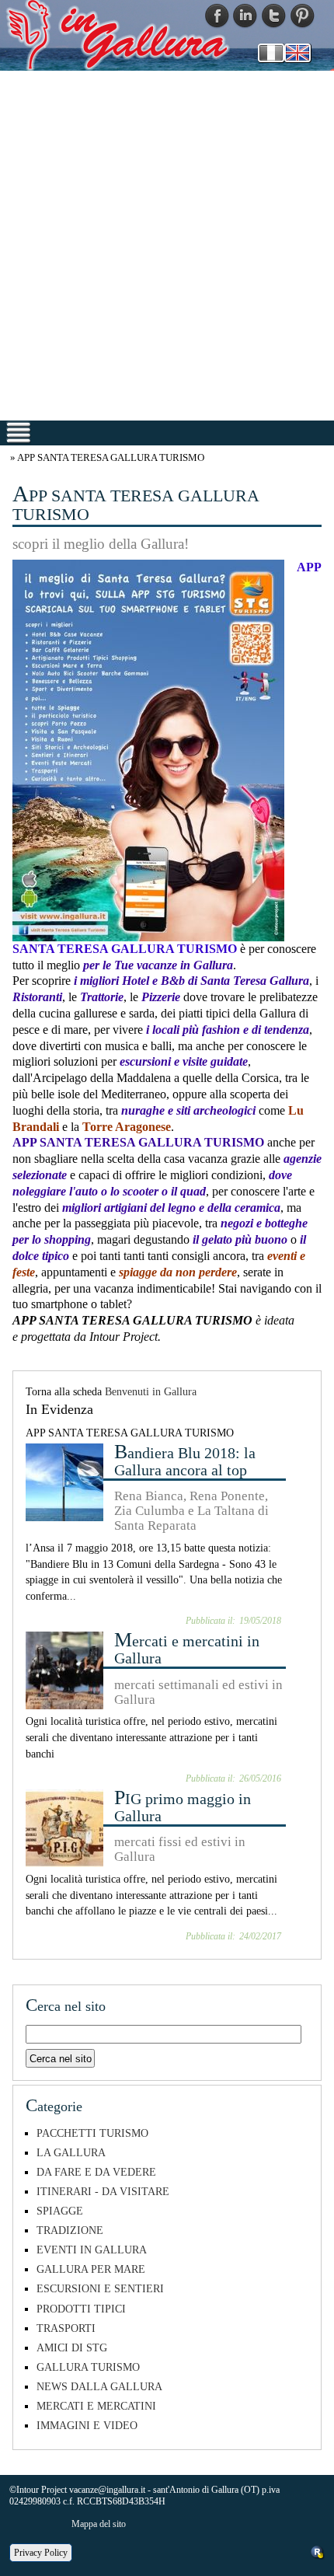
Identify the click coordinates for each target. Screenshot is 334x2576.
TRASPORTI (66, 2328)
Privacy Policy (41, 2553)
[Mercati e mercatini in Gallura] (64, 1669)
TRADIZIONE (70, 2230)
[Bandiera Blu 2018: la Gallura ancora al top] (64, 1481)
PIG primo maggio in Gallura (183, 1807)
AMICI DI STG (72, 2347)
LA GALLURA (71, 2152)
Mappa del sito (99, 2524)
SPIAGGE (60, 2211)
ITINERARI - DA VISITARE (103, 2191)
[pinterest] (303, 15)
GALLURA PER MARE (91, 2269)
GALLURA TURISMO (88, 2367)
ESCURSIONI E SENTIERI (100, 2288)
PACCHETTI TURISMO (92, 2133)
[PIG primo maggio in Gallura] (64, 1827)
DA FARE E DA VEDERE (96, 2172)
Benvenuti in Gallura (151, 1391)
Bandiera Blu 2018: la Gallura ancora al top (185, 1461)
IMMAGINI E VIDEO (87, 2425)
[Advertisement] (167, 245)
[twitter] (274, 15)
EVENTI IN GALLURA (92, 2250)
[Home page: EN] (297, 51)
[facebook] (217, 15)
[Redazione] (318, 2551)
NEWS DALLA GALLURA (99, 2386)
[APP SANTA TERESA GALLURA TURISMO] (148, 750)
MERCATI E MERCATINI (96, 2406)
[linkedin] (245, 15)
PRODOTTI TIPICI (81, 2309)
